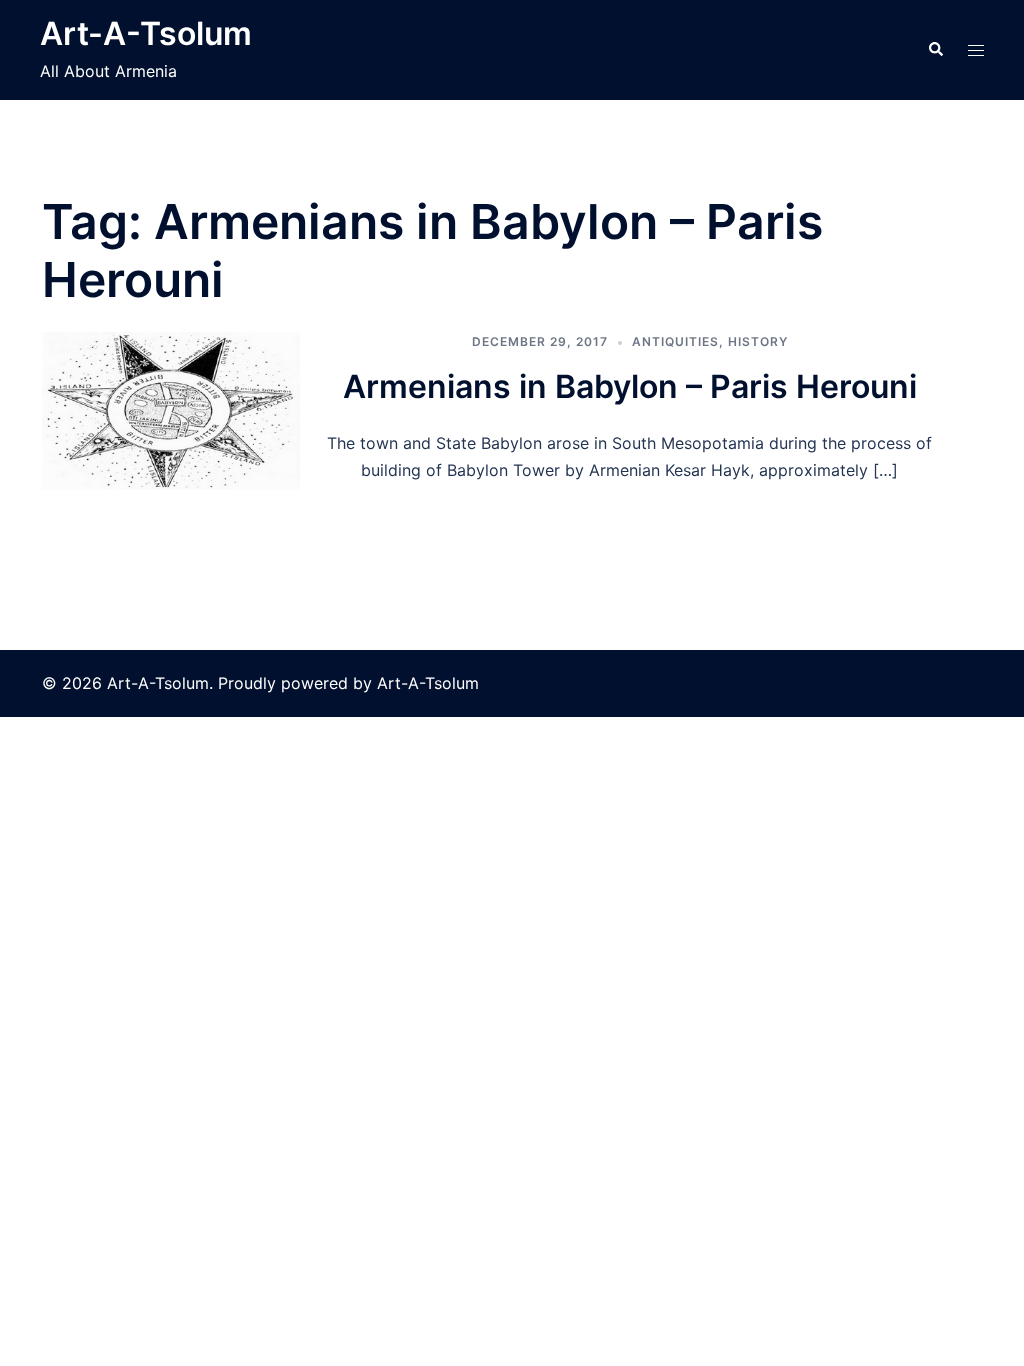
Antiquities (675, 341)
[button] (935, 50)
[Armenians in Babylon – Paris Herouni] (171, 411)
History (758, 341)
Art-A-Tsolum (146, 33)
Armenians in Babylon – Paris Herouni (630, 386)
